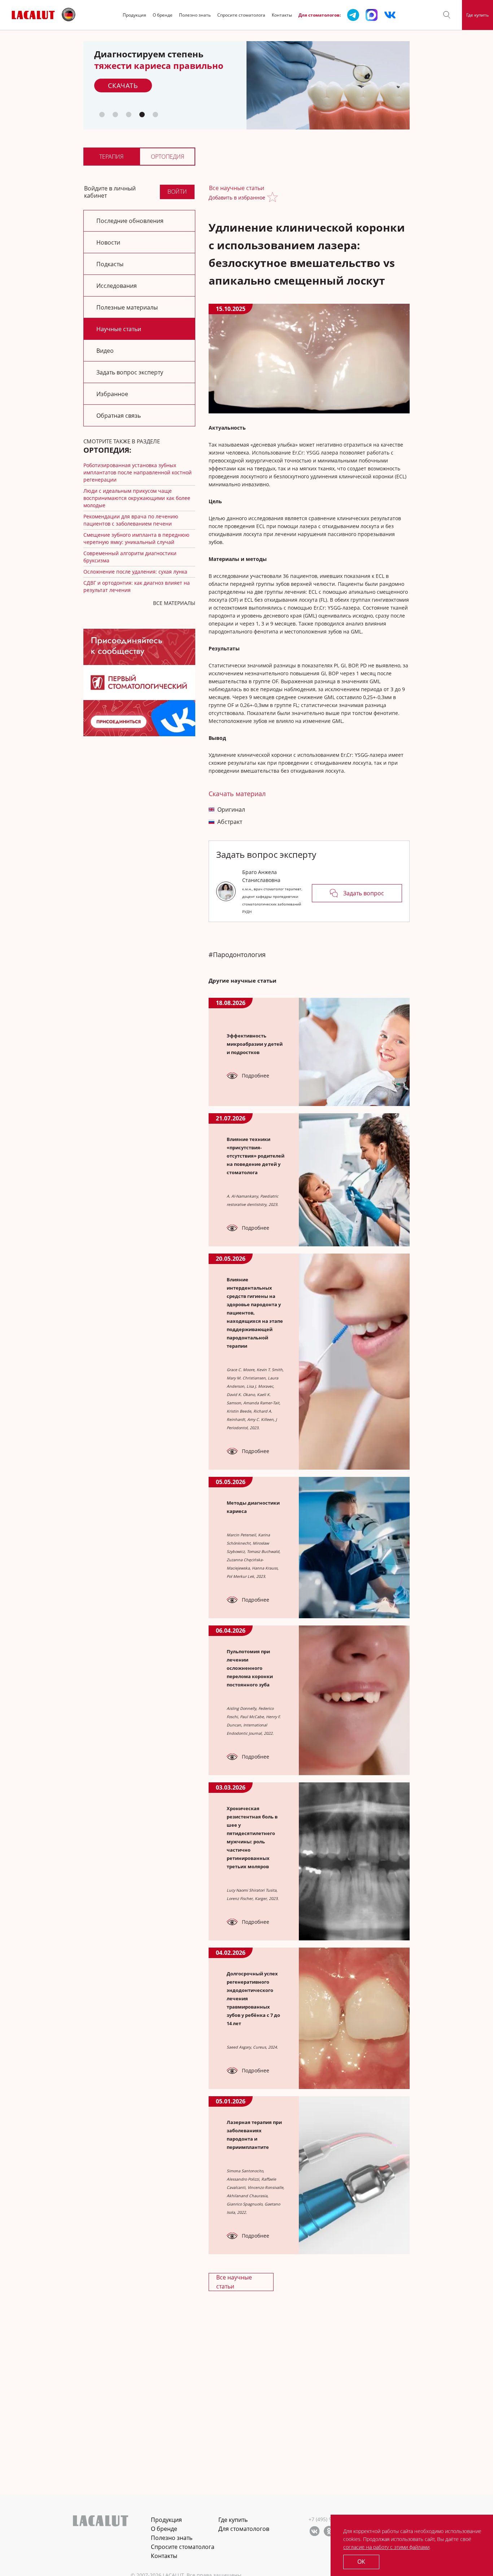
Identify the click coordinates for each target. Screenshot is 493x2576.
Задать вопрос (364, 893)
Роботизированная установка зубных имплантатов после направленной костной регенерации (138, 472)
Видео (105, 351)
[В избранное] (274, 198)
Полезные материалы (127, 307)
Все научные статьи (237, 188)
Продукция (134, 15)
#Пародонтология (237, 955)
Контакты (282, 15)
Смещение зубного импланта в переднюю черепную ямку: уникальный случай (136, 538)
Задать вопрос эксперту (130, 372)
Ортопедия (167, 157)
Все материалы (174, 603)
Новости (108, 242)
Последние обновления (130, 221)
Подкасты (110, 264)
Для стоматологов (244, 2529)
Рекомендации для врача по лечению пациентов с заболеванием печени (131, 520)
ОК (361, 2562)
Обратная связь (119, 416)
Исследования (117, 286)
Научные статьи (119, 329)
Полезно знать (195, 15)
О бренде (163, 15)
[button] (447, 15)
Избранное (112, 394)
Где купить (477, 15)
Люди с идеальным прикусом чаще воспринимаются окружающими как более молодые (137, 498)
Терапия (111, 157)
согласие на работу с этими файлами (386, 2547)
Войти (177, 192)
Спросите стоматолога (241, 15)
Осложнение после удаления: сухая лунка (135, 572)
